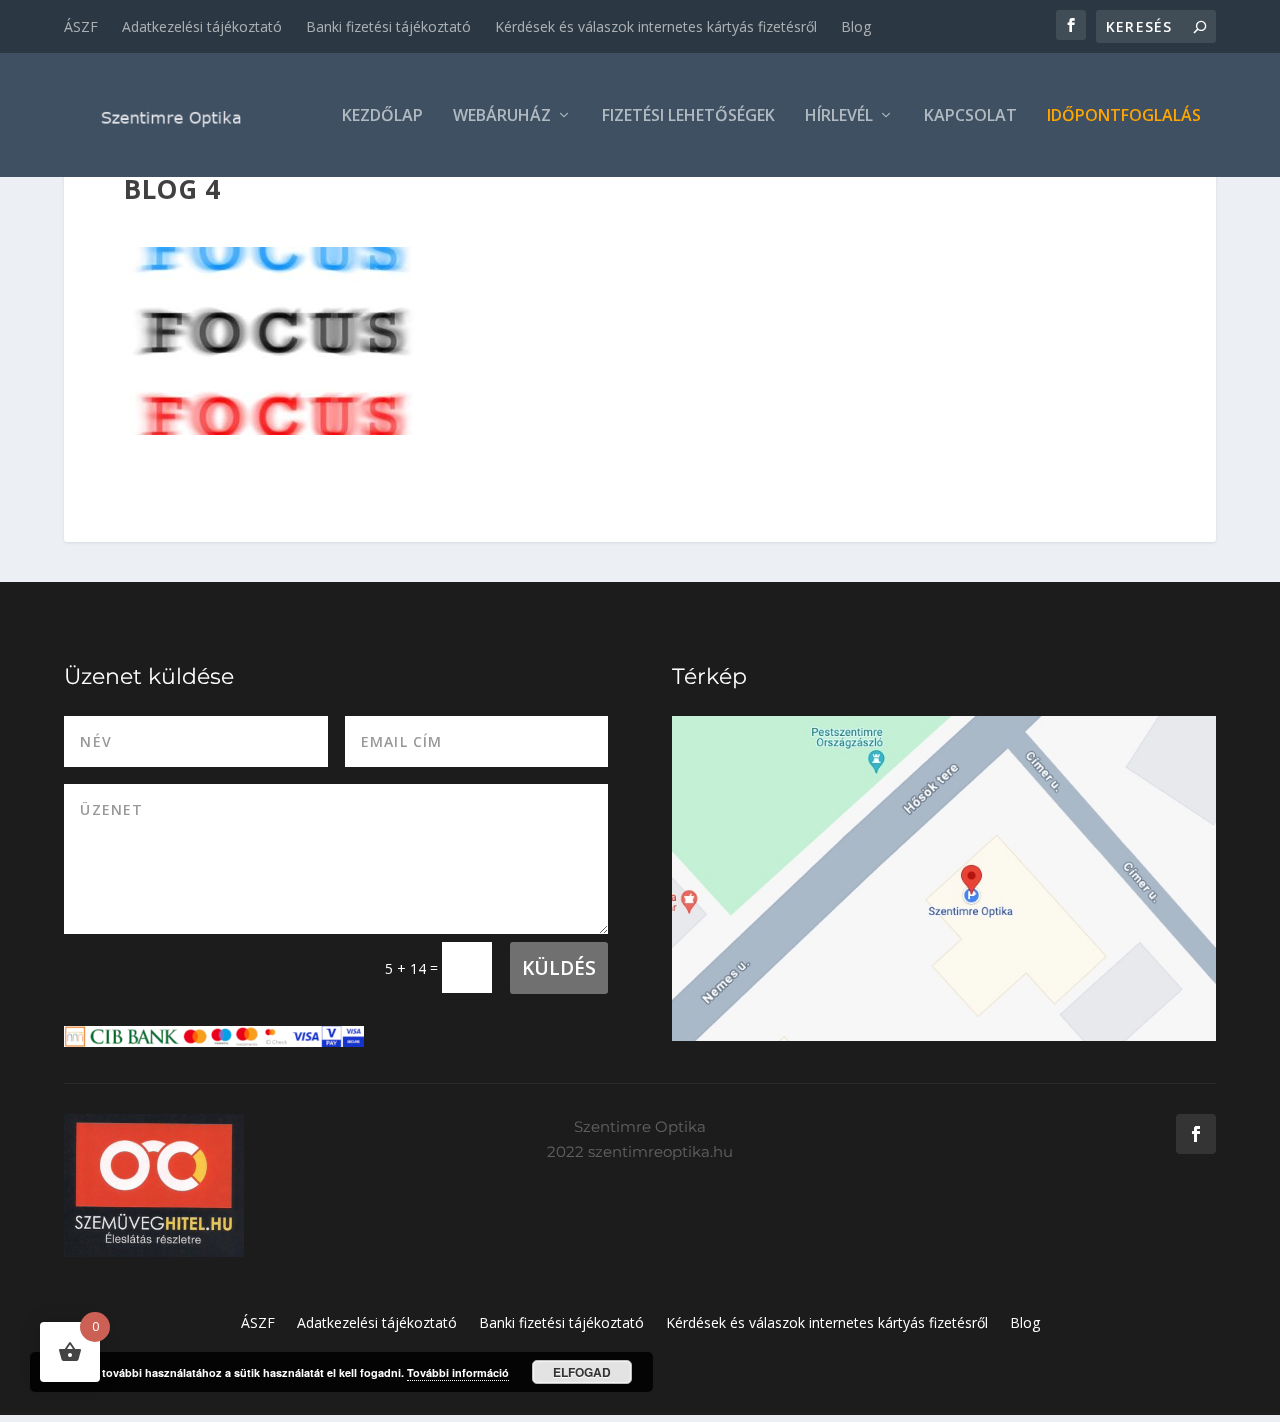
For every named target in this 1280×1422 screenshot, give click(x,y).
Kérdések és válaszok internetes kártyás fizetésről (656, 26)
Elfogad (582, 1372)
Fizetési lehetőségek (688, 116)
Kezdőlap (382, 116)
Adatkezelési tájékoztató (202, 26)
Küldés (559, 968)
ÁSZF (81, 26)
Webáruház (502, 116)
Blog (856, 26)
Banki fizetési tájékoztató (388, 26)
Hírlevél (839, 116)
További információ (458, 1372)
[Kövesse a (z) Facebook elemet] (1196, 1134)
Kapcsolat (970, 116)
